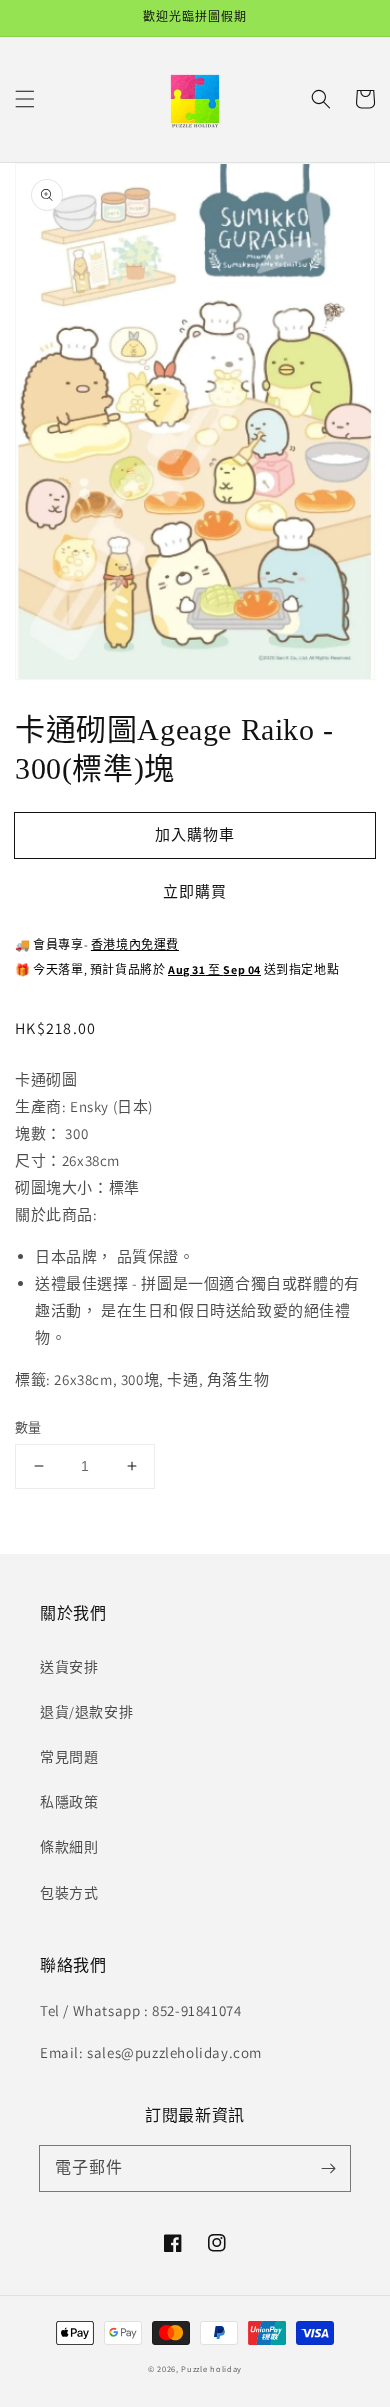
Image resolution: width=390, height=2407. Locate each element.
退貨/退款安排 (86, 1712)
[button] (25, 99)
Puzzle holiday (211, 2368)
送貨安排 (69, 1667)
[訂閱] (328, 2168)
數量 (28, 1427)
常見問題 (69, 1757)
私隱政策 (69, 1802)
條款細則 (69, 1847)
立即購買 (195, 891)
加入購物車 (195, 834)
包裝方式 (69, 1893)
